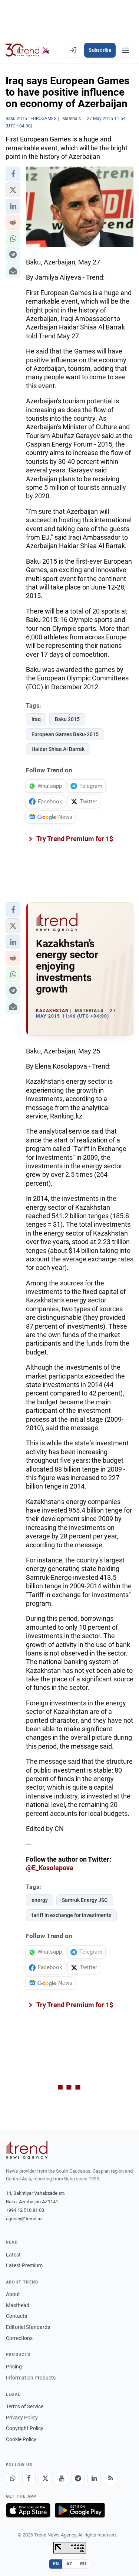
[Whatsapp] (13, 2478)
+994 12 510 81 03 (25, 2210)
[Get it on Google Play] (80, 2510)
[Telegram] (78, 2478)
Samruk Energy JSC (85, 1900)
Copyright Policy (25, 2428)
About (13, 2294)
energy (40, 1900)
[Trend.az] (28, 50)
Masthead (18, 2305)
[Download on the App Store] (28, 2510)
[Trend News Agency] (27, 2150)
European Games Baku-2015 (65, 734)
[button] (13, 174)
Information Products (31, 2378)
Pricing (14, 2367)
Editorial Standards (28, 2327)
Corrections (19, 2338)
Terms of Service (25, 2406)
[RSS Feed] (110, 2478)
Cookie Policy (21, 2439)
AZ (69, 2564)
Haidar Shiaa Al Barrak (58, 749)
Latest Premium (24, 2265)
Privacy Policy (22, 2418)
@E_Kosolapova (50, 1868)
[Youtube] (62, 2478)
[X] (45, 2478)
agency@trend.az (24, 2219)
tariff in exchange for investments (71, 1915)
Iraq (36, 719)
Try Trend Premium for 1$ (74, 839)
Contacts (16, 2316)
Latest (13, 2255)
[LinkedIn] (94, 2478)
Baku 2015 (67, 719)
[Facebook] (29, 2478)
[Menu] (126, 50)
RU (83, 2564)
